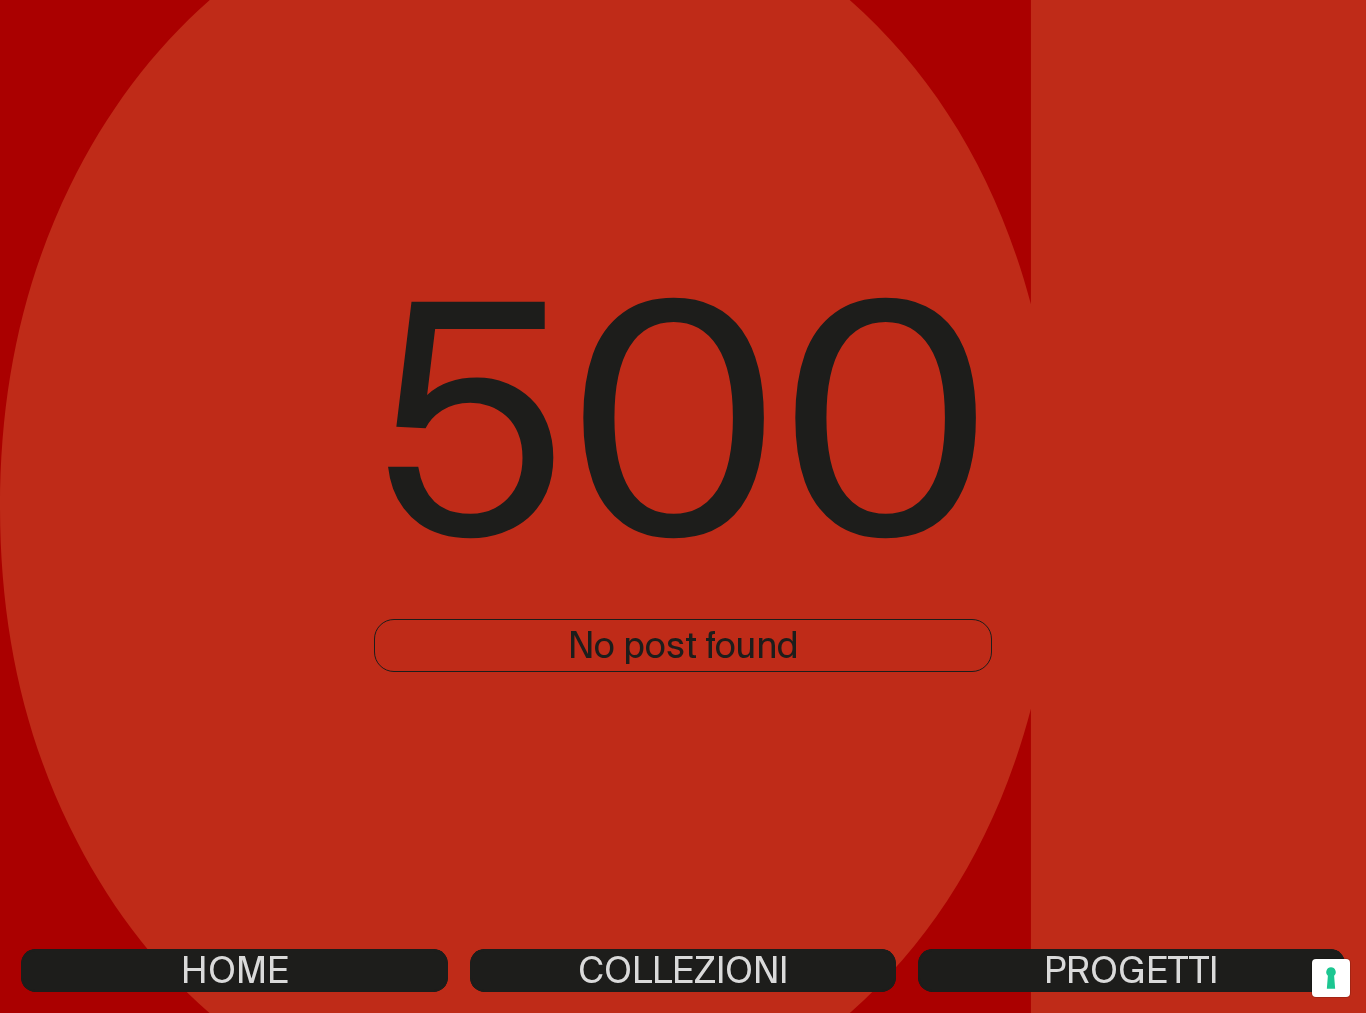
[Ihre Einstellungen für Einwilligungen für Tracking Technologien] (1331, 978)
